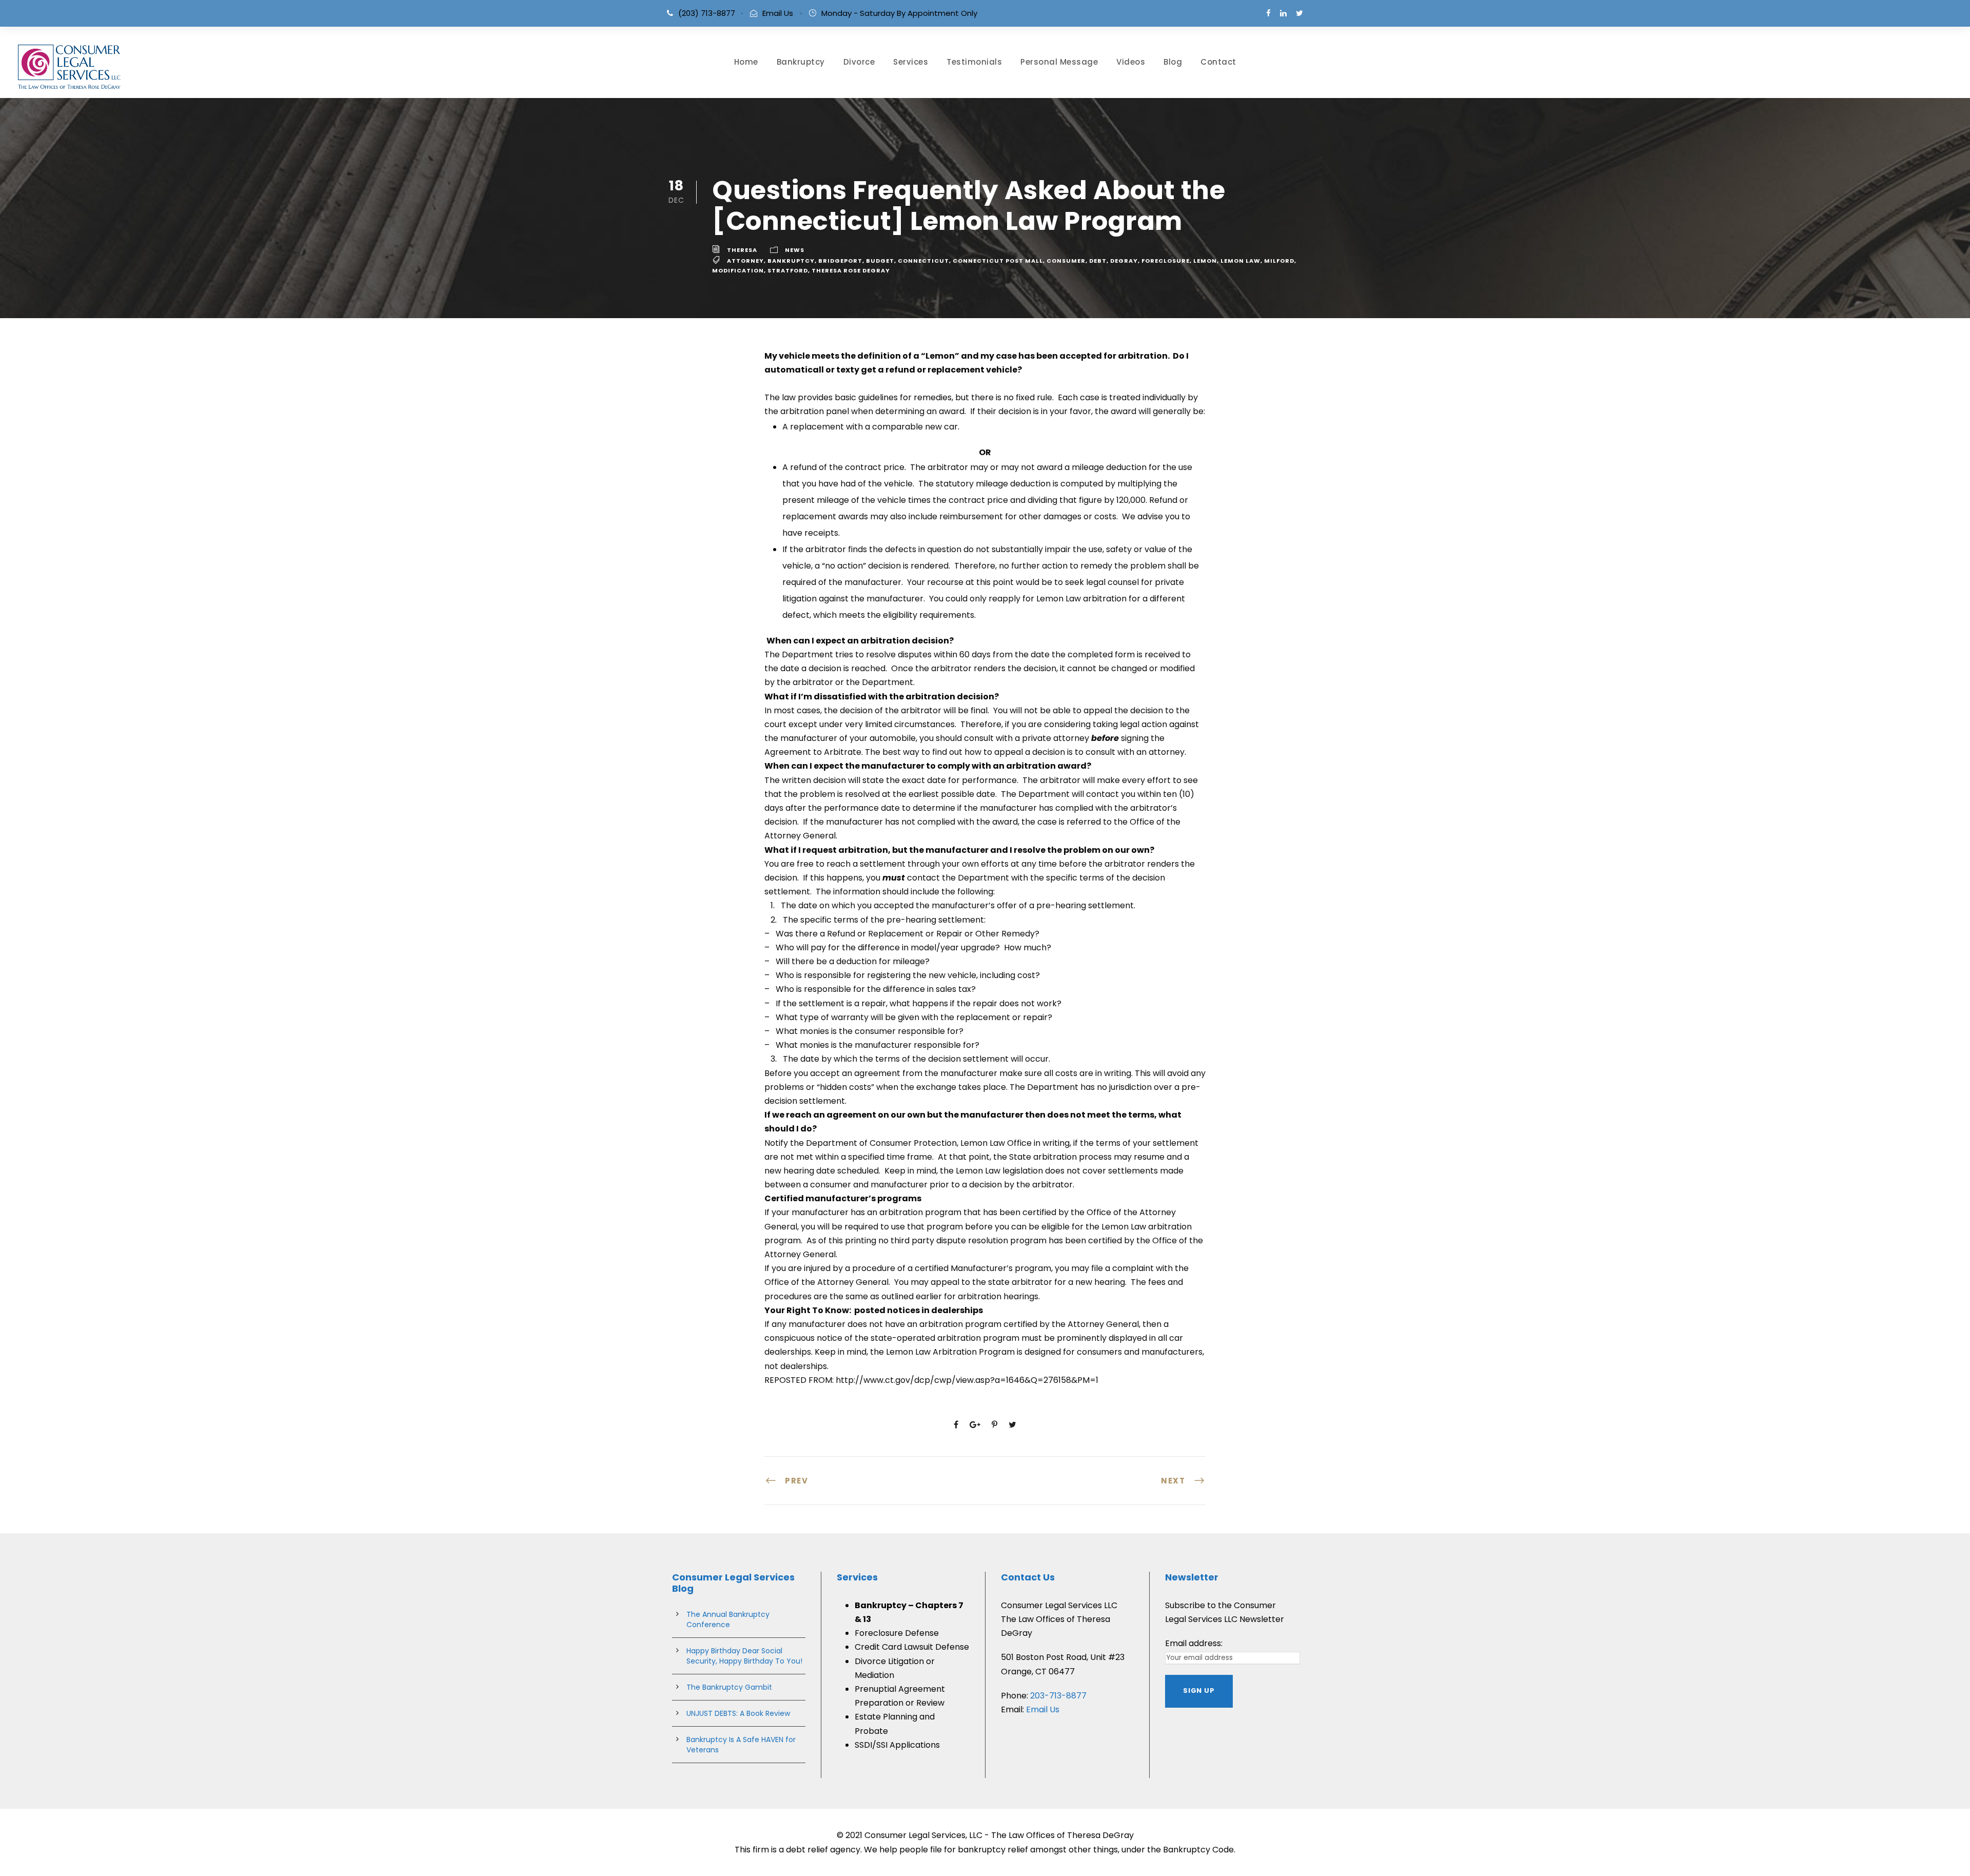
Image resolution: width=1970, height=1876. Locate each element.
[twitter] (1299, 13)
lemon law (1240, 261)
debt (1098, 261)
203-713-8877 (1058, 1696)
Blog (1173, 62)
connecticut (923, 261)
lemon (1205, 261)
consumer (1066, 261)
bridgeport (840, 261)
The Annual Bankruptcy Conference (728, 1619)
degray (1124, 261)
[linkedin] (1283, 13)
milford (1279, 261)
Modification (738, 270)
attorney (745, 261)
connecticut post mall (998, 261)
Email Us (778, 13)
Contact (1218, 62)
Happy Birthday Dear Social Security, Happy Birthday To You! (744, 1656)
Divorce (859, 62)
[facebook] (1268, 13)
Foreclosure (1166, 261)
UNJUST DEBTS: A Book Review (738, 1713)
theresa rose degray (851, 270)
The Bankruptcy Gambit (729, 1687)
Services (911, 62)
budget (880, 261)
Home (746, 62)
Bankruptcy (801, 62)
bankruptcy (791, 261)
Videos (1131, 62)
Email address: (1194, 1643)
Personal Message (1059, 62)
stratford (788, 270)
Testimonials (974, 62)
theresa (742, 250)
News (795, 250)
